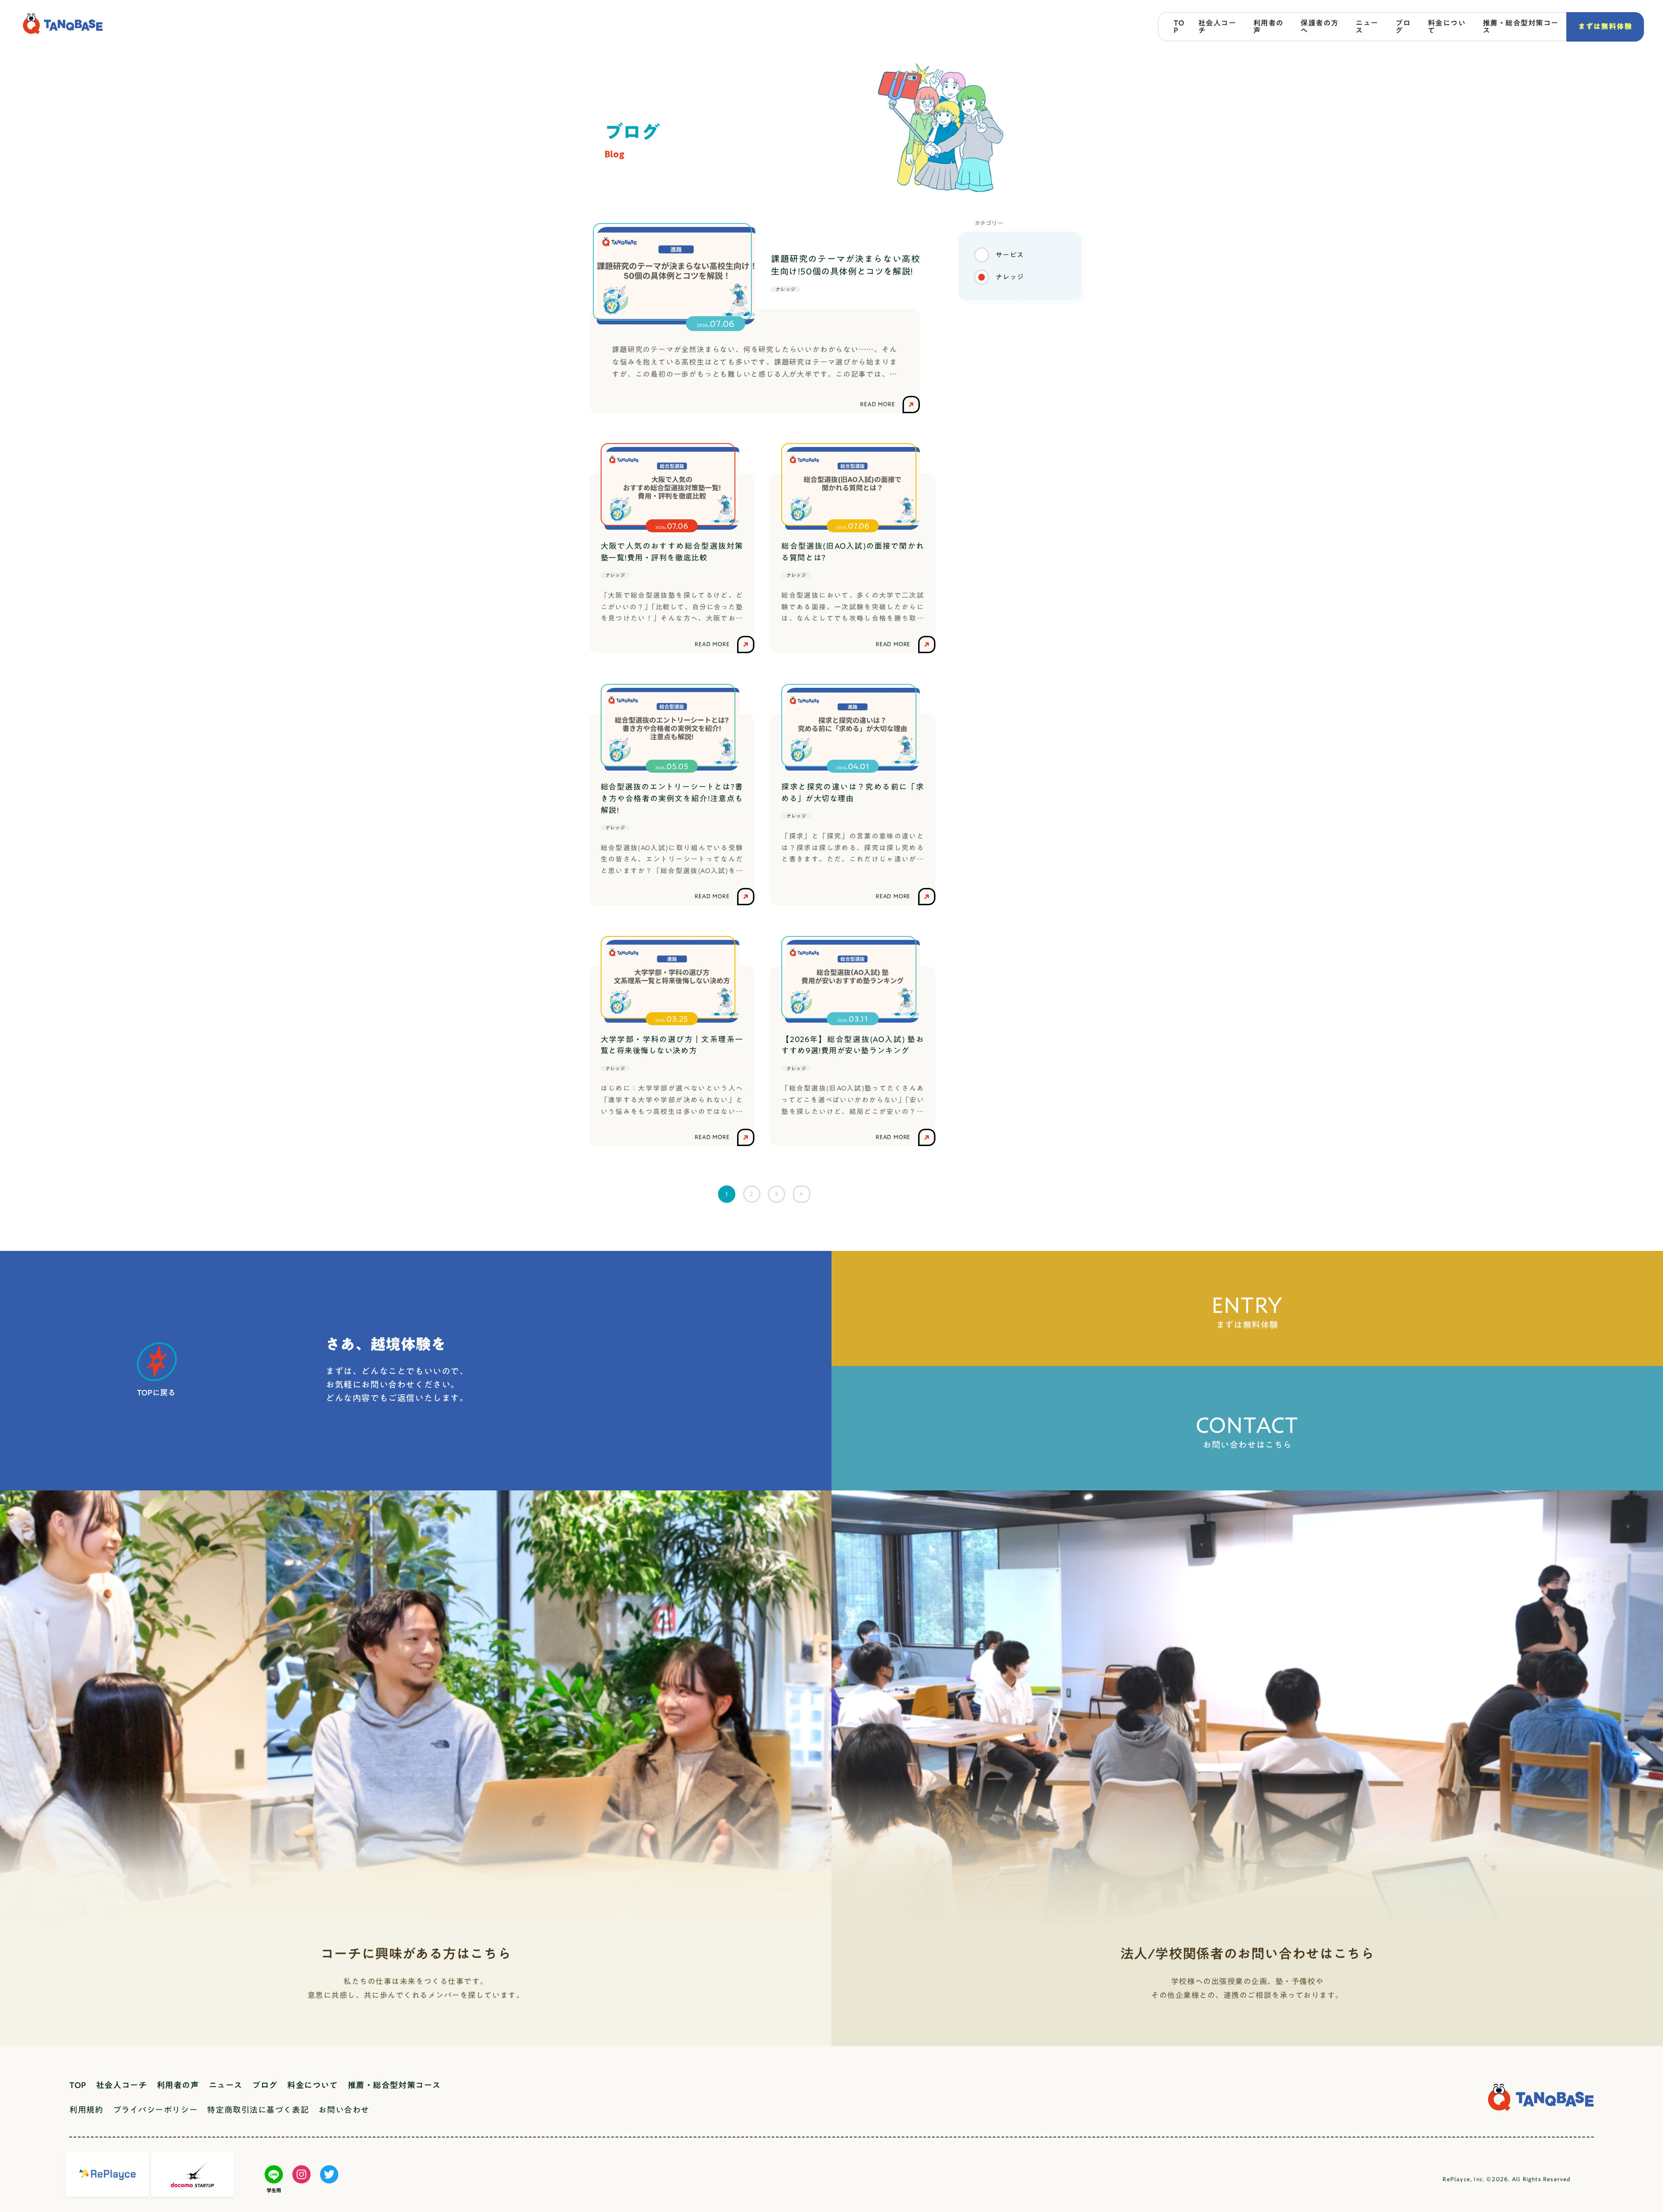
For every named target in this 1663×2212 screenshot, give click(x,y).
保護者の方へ (1320, 26)
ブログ (1403, 26)
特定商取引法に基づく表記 (258, 2110)
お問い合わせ (344, 2110)
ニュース (1367, 26)
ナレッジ (1010, 277)
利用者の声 (1268, 26)
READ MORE (712, 644)
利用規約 (86, 2110)
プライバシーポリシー (155, 2110)
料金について (1447, 26)
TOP (1179, 26)
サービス (1010, 255)
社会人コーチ (1217, 26)
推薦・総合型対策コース (1521, 26)
